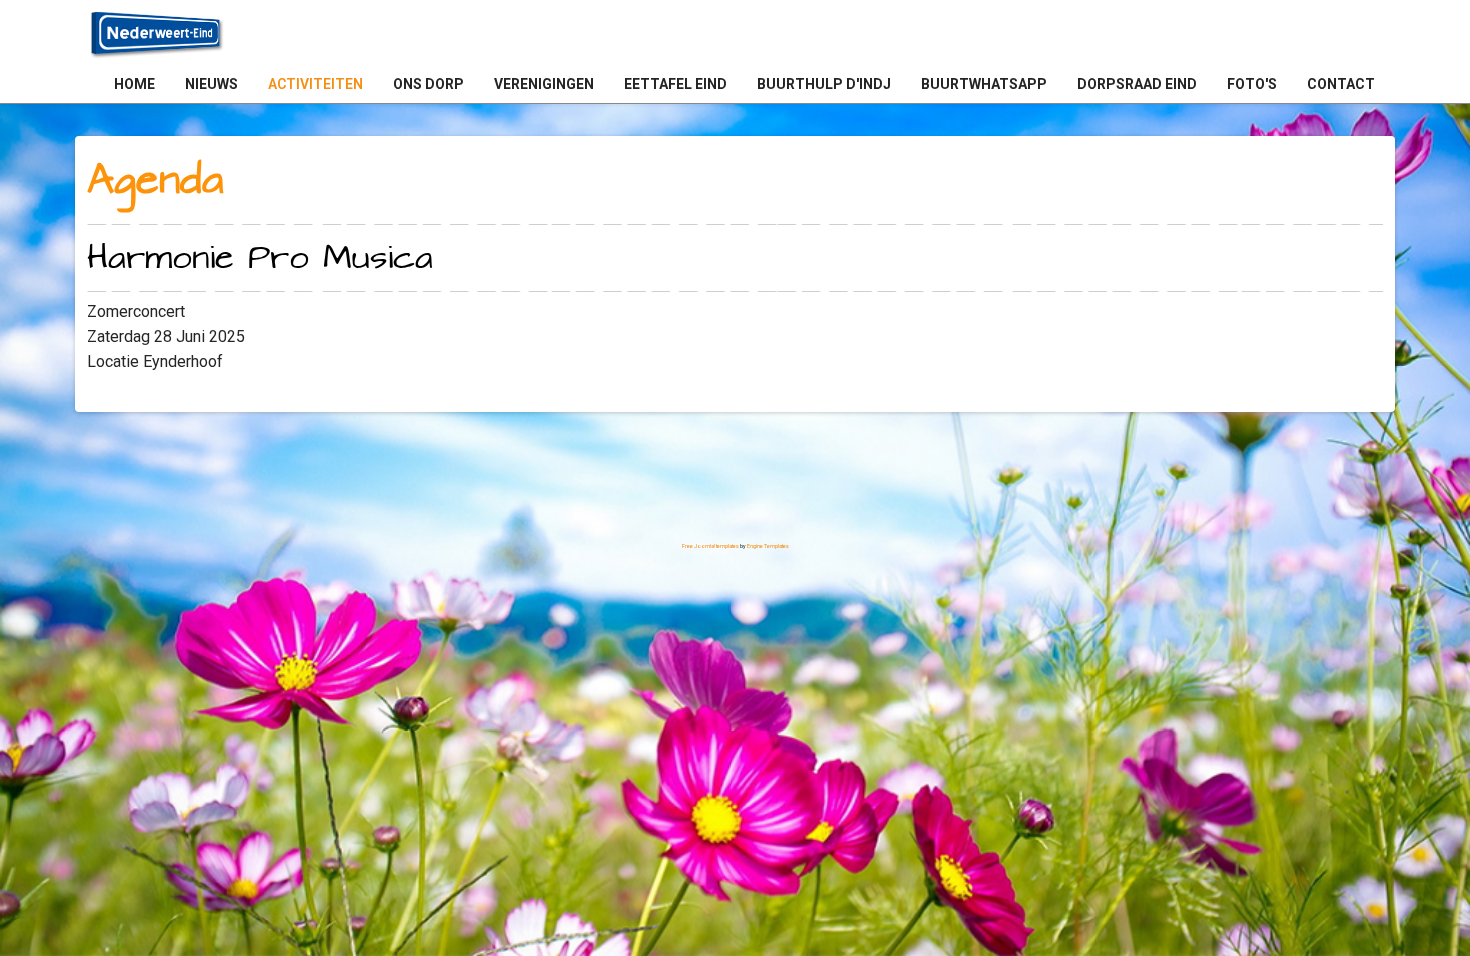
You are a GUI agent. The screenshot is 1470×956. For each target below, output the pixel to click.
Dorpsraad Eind (1137, 84)
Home (134, 84)
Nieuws (211, 84)
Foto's (1252, 84)
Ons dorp (428, 84)
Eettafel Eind (675, 84)
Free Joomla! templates (710, 546)
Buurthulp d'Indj (824, 84)
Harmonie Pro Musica (260, 258)
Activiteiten (315, 84)
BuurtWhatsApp (984, 84)
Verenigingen (544, 84)
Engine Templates (768, 546)
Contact (1341, 84)
